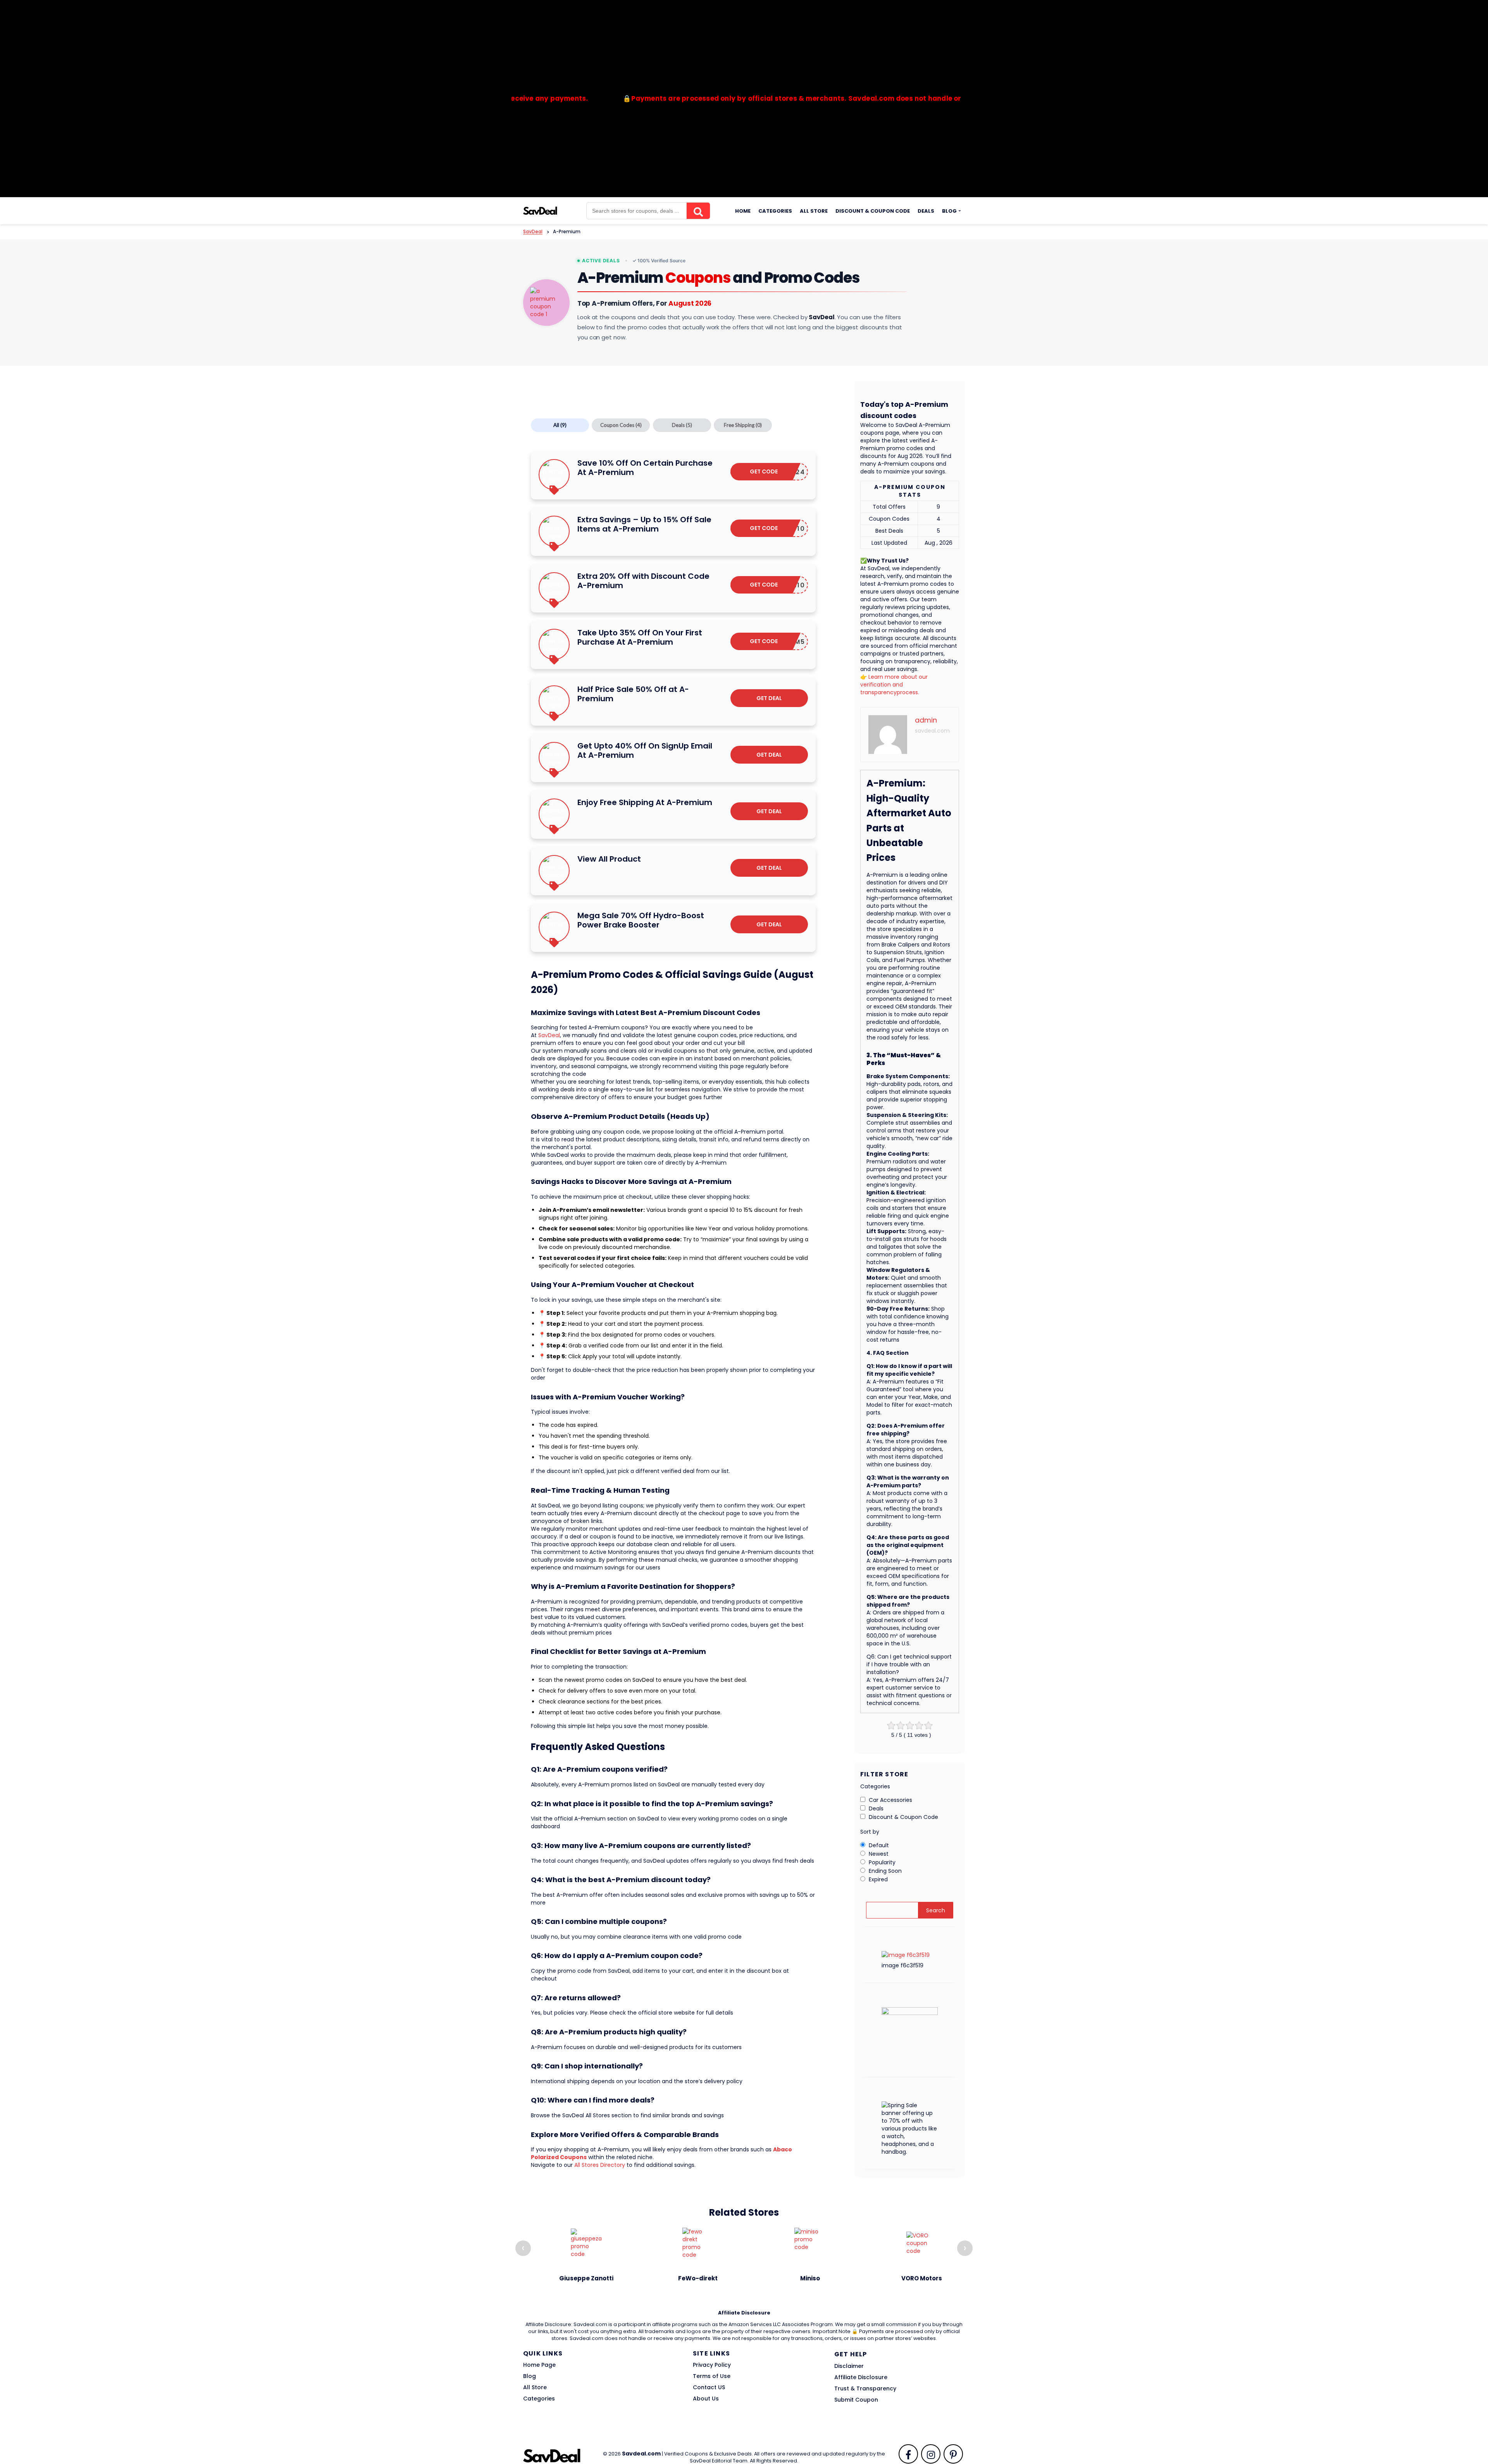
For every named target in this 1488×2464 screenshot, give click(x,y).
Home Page (539, 2365)
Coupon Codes (621, 425)
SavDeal (549, 1035)
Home (743, 211)
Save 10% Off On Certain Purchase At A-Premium (645, 468)
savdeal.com (932, 731)
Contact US (709, 2387)
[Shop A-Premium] (547, 303)
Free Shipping (743, 425)
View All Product (609, 859)
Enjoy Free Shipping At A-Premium (645, 802)
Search (936, 1910)
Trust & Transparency (865, 2388)
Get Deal (769, 698)
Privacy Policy (712, 2365)
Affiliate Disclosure (861, 2377)
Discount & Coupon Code (873, 211)
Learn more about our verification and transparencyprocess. (894, 685)
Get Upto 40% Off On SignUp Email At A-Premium (645, 750)
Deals (926, 211)
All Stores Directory (600, 2165)
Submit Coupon (856, 2400)
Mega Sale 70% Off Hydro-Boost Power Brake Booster (641, 920)
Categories (775, 211)
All (560, 425)
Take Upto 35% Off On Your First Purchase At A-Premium (640, 637)
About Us (706, 2399)
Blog (949, 211)
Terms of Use (712, 2376)
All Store (814, 211)
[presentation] (523, 2248)
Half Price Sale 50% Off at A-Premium (633, 694)
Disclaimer (849, 2366)
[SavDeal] (540, 210)
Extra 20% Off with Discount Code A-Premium (643, 581)
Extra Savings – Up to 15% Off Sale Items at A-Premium (644, 524)
